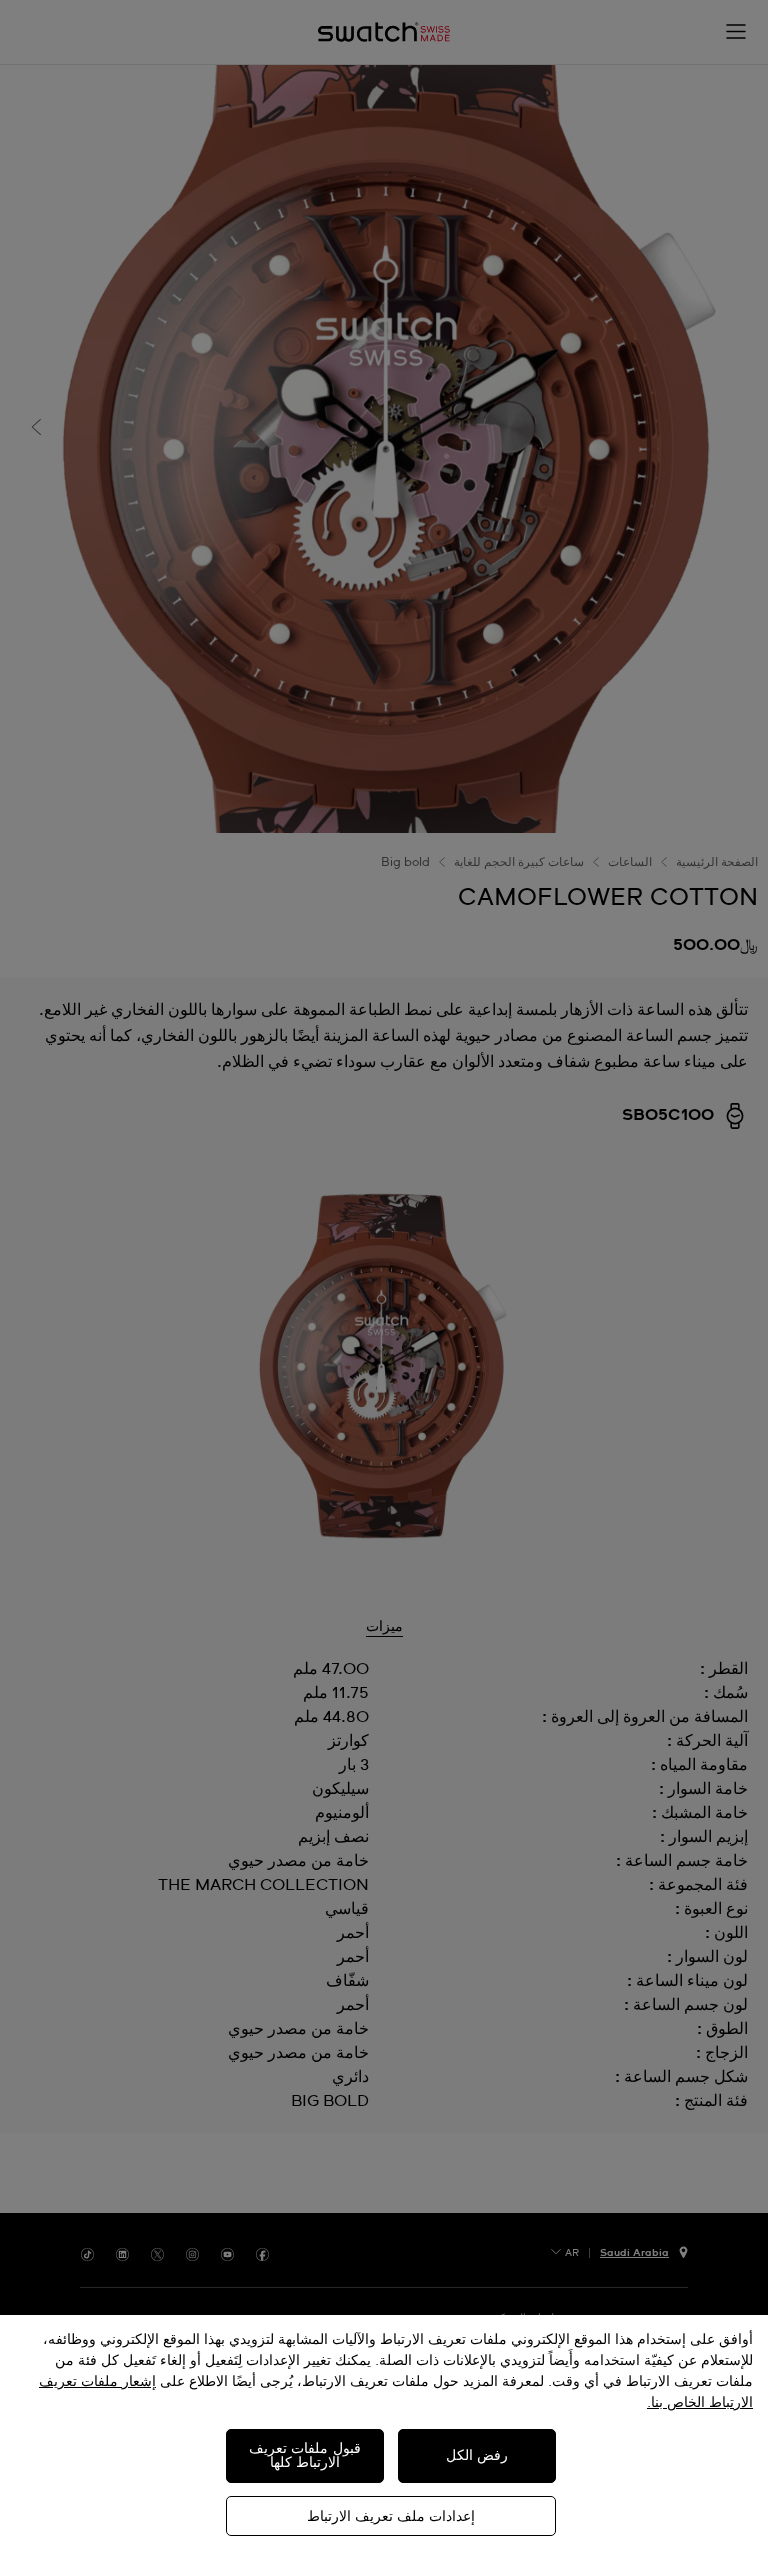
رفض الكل (477, 2456)
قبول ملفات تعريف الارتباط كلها (304, 2456)
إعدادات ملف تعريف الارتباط (391, 2517)
